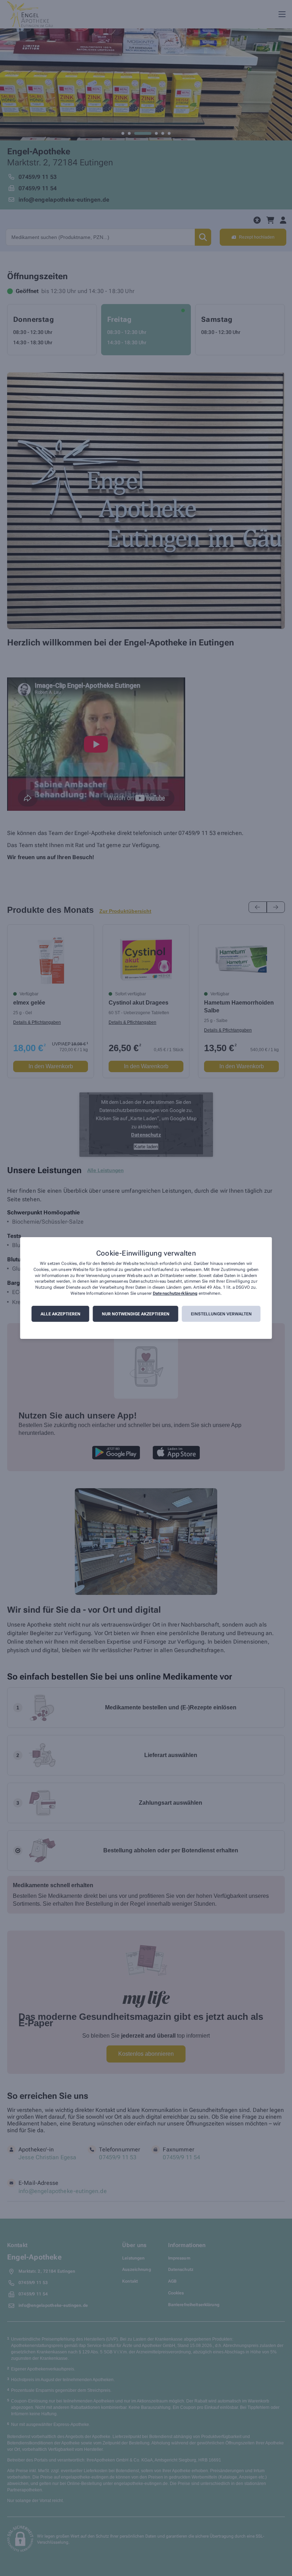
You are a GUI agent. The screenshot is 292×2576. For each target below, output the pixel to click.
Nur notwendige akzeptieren (136, 1314)
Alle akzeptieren (61, 1314)
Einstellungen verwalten (221, 1314)
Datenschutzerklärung (175, 1293)
